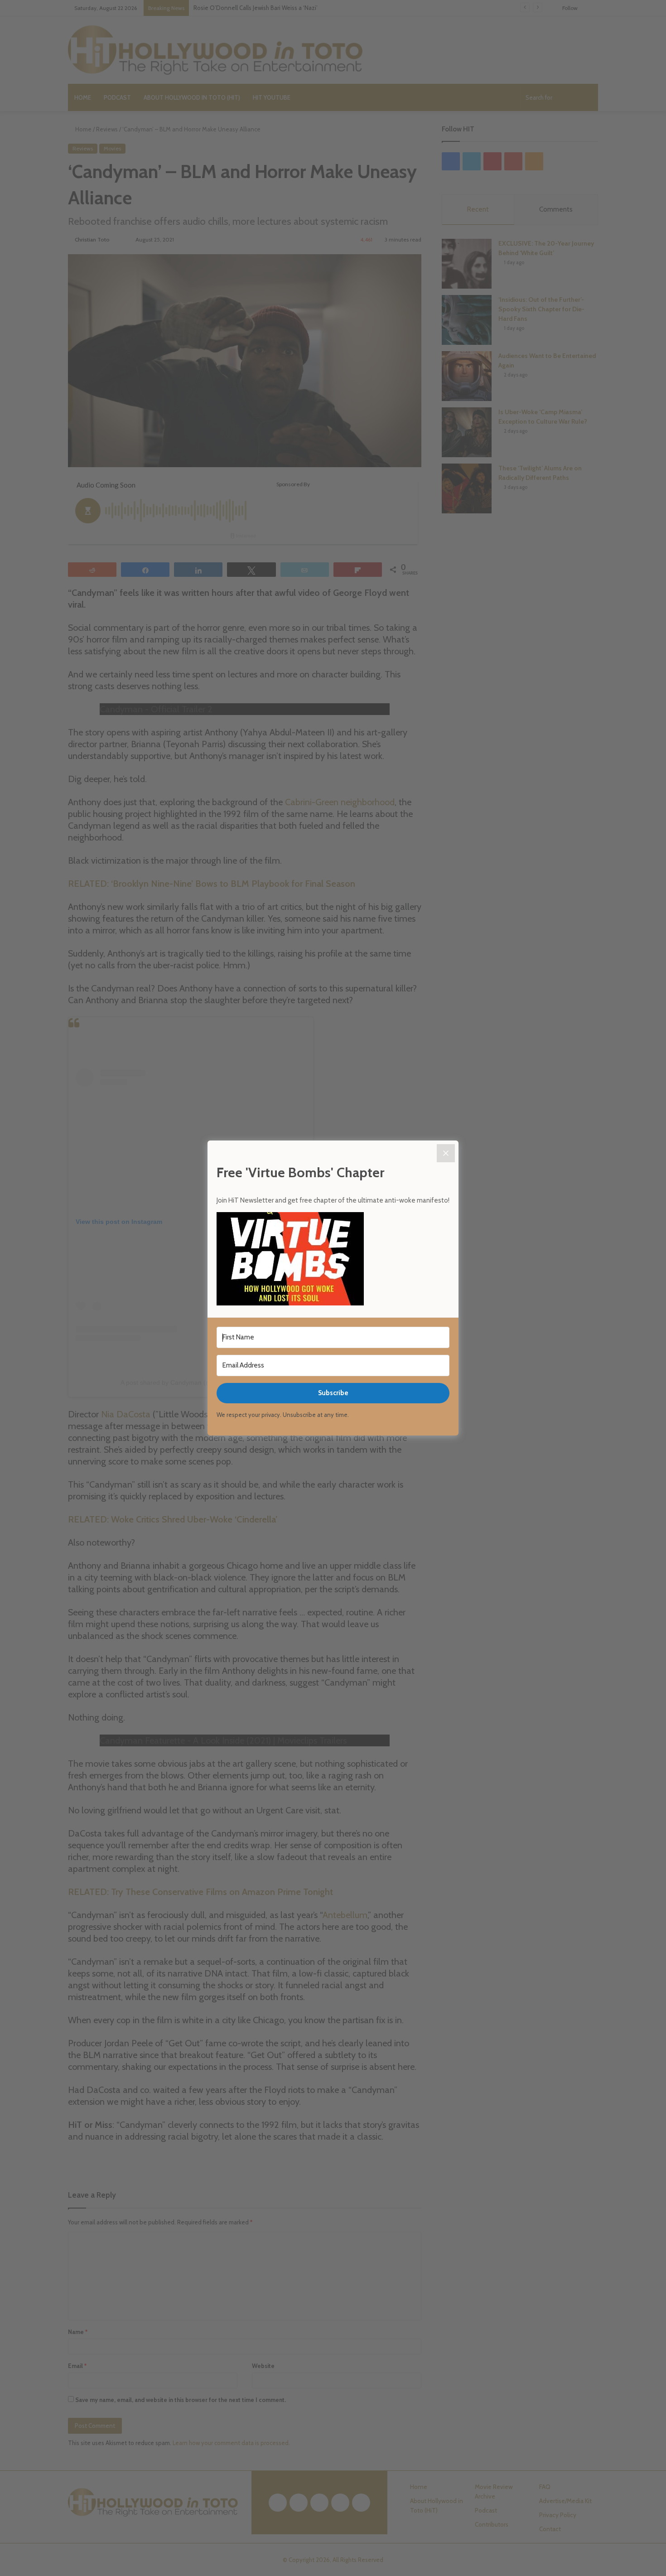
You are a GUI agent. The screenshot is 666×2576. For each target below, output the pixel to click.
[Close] (446, 1153)
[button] (333, 1260)
